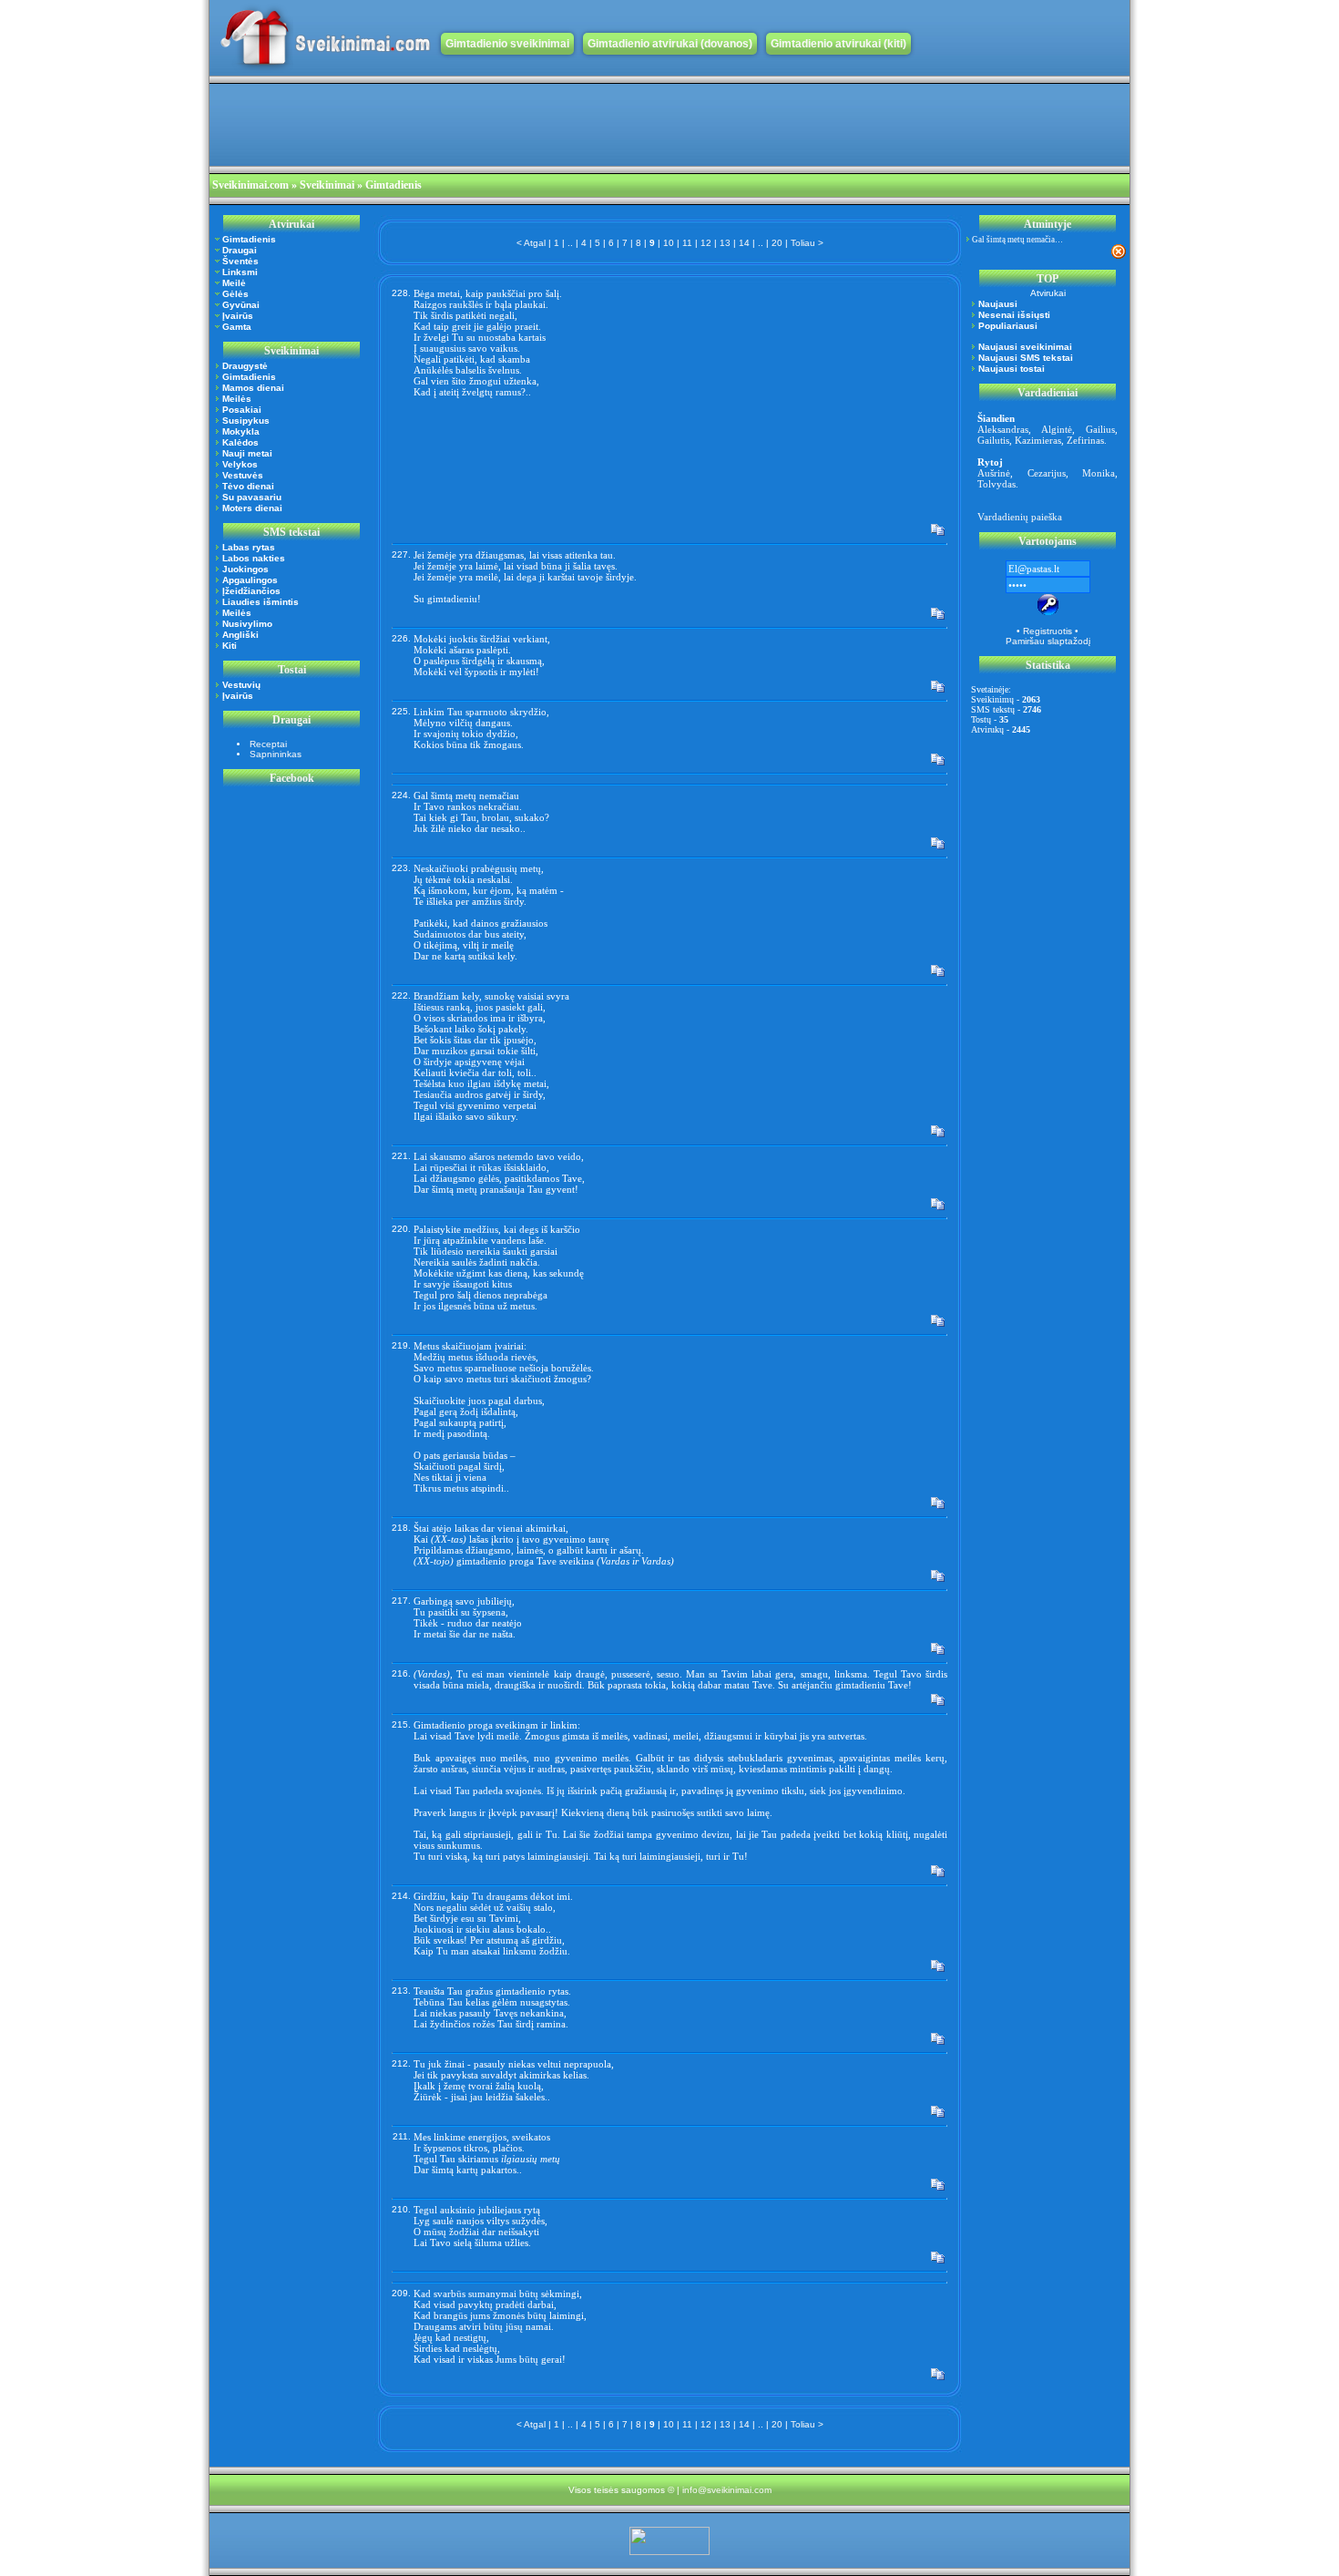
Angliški (240, 635)
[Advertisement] (541, 125)
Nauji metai (247, 453)
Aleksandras (1003, 429)
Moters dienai (252, 508)
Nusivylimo (247, 624)
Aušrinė (994, 473)
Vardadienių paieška (1020, 517)
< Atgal (531, 243)
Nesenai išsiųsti (1014, 315)
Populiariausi (1008, 326)
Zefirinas (1085, 440)
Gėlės (235, 294)
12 (706, 243)
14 (744, 243)
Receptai (268, 744)
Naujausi (998, 304)
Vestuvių (241, 685)
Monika (1099, 473)
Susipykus (246, 421)
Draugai (240, 250)
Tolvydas (997, 484)
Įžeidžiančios (251, 591)
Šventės (240, 261)
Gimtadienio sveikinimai (507, 44)
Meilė (234, 283)
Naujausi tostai (1012, 369)
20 (777, 243)
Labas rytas (249, 547)
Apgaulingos (250, 580)
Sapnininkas (276, 754)
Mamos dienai (253, 388)
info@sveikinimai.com (727, 2490)
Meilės (237, 399)
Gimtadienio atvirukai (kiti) (838, 44)
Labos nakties (254, 558)
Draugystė (245, 366)
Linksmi (240, 272)
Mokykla (241, 431)
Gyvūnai (241, 305)
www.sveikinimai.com (325, 38)
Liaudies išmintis (261, 602)
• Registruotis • (1048, 631)
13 (725, 243)
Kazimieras (1038, 440)
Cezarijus (1047, 473)
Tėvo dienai (248, 486)
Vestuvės (243, 475)
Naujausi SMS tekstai (1026, 358)
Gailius (1100, 429)
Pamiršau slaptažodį (1048, 641)
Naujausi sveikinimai (1025, 347)
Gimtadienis (249, 239)
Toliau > (807, 243)
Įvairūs (238, 316)
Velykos (240, 464)
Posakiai (242, 410)
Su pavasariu (252, 497)
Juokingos (245, 569)
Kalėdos (240, 442)
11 (687, 243)
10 (669, 243)
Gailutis (993, 440)
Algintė (1057, 429)
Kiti (230, 646)
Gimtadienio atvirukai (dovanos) (670, 44)
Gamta (237, 327)
